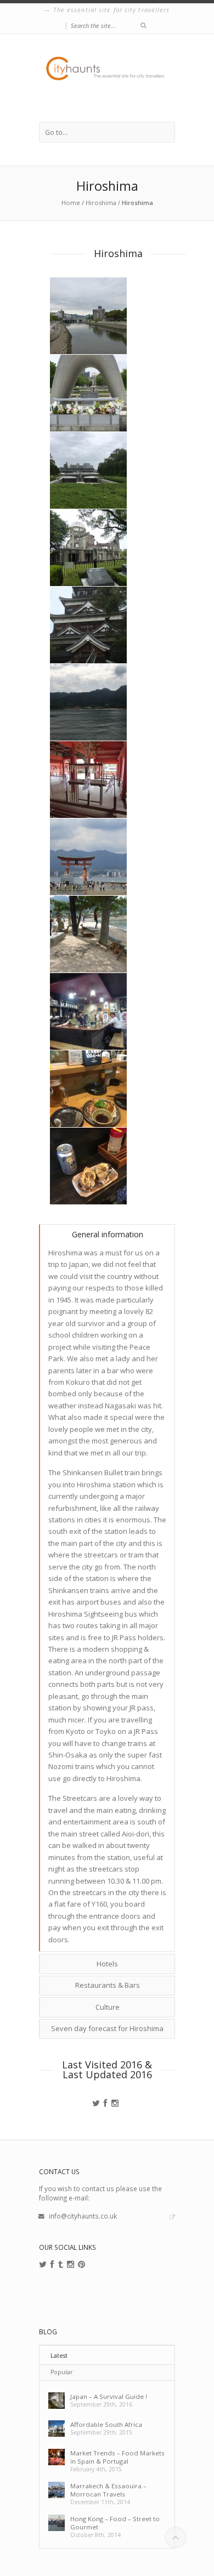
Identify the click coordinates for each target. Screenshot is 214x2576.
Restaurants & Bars (108, 1985)
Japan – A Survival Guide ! (109, 2396)
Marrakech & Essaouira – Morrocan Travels (108, 2490)
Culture (108, 2007)
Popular (62, 2372)
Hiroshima (101, 203)
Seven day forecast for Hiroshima (107, 2028)
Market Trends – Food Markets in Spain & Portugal (117, 2457)
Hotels (107, 1964)
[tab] (107, 1234)
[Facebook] (106, 2103)
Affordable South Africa (106, 2424)
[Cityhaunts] (107, 78)
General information (108, 1234)
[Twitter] (96, 2103)
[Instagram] (115, 2103)
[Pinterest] (81, 2265)
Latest (59, 2356)
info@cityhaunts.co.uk (83, 2216)
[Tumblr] (61, 2265)
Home (71, 203)
